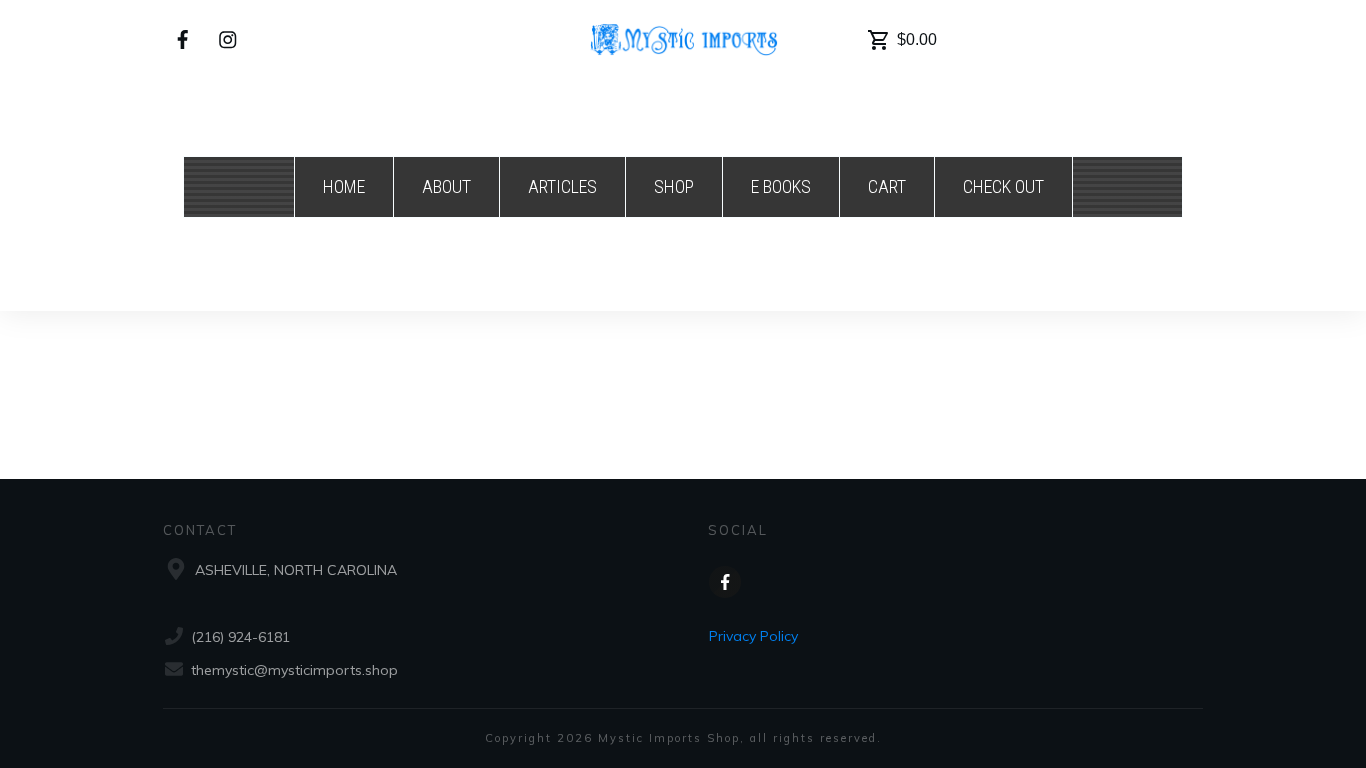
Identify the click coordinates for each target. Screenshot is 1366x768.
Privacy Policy (753, 636)
